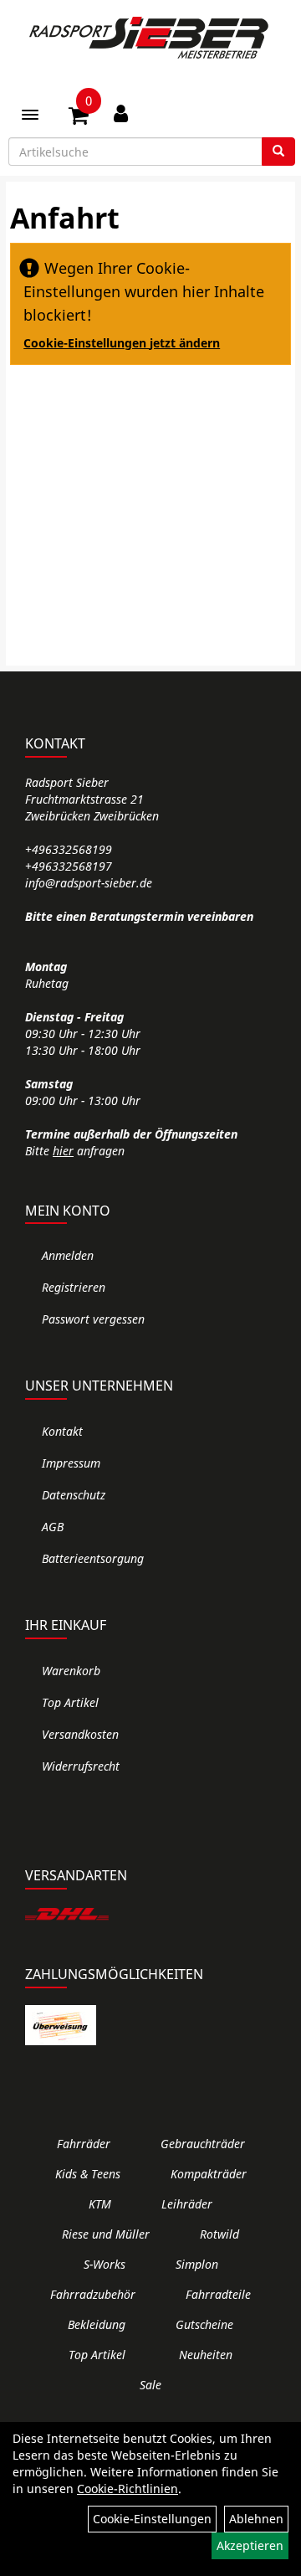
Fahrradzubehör (93, 2294)
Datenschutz (74, 1495)
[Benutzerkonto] (121, 113)
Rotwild (219, 2234)
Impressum (71, 1463)
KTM (100, 2204)
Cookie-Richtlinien (128, 2489)
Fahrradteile (218, 2294)
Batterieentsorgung (93, 1558)
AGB (53, 1527)
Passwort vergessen (93, 1319)
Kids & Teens (88, 2174)
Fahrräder (84, 2144)
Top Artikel (70, 1702)
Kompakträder (209, 2174)
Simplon (197, 2264)
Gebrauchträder (203, 2144)
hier (63, 1151)
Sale (150, 2385)
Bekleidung (97, 2324)
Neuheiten (206, 2355)
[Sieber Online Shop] (150, 38)
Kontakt (62, 1431)
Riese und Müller (106, 2234)
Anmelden (68, 1255)
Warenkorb (71, 1671)
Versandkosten (80, 1734)
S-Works (105, 2264)
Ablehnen (256, 2519)
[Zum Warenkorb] (79, 118)
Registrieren (74, 1287)
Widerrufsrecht (81, 1766)
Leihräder (187, 2204)
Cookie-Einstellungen (152, 2519)
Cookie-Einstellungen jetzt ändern (122, 343)
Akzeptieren (250, 2545)
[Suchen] (278, 152)
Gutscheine (204, 2324)
